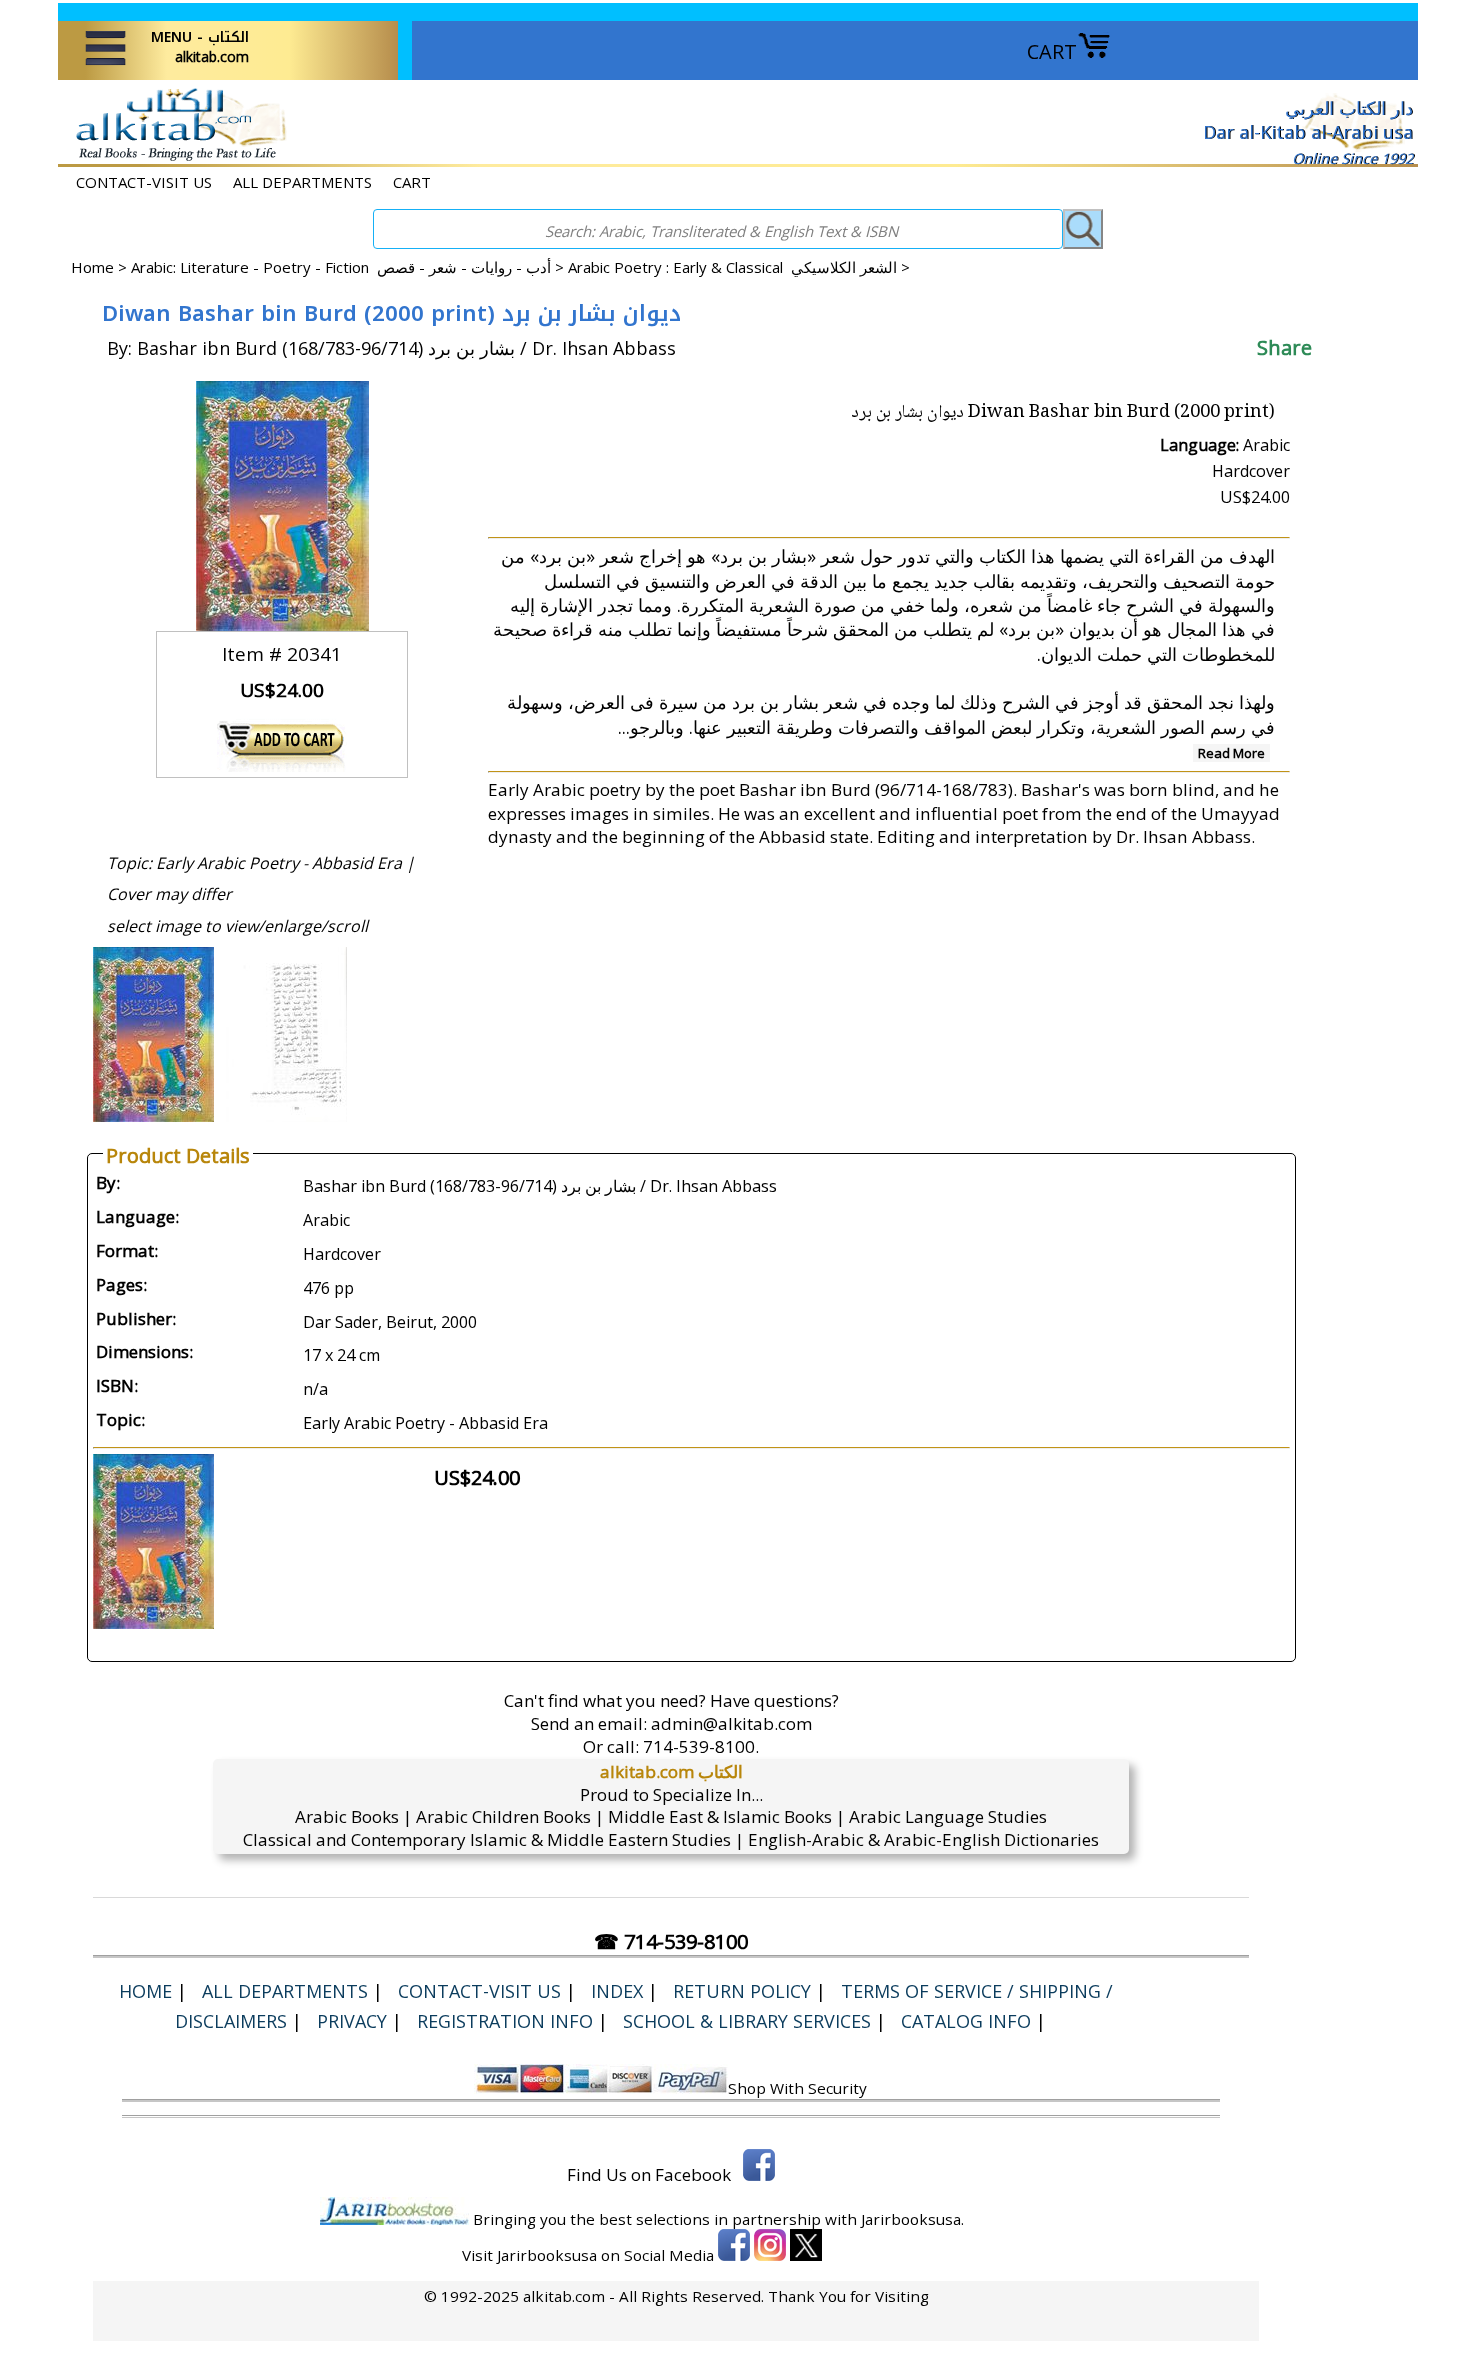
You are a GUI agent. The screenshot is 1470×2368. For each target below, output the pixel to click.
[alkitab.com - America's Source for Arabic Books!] (175, 158)
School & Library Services (747, 2021)
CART (1052, 51)
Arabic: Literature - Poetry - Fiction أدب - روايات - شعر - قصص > (349, 267)
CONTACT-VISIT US (144, 182)
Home (92, 267)
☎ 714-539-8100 (671, 1941)
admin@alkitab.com (731, 1723)
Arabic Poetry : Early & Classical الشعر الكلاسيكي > (739, 267)
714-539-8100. (701, 1746)
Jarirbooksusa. (912, 2219)
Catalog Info (966, 2021)
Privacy (352, 2021)
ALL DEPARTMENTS (302, 182)
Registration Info (505, 2021)
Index (617, 1991)
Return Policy (742, 1991)
